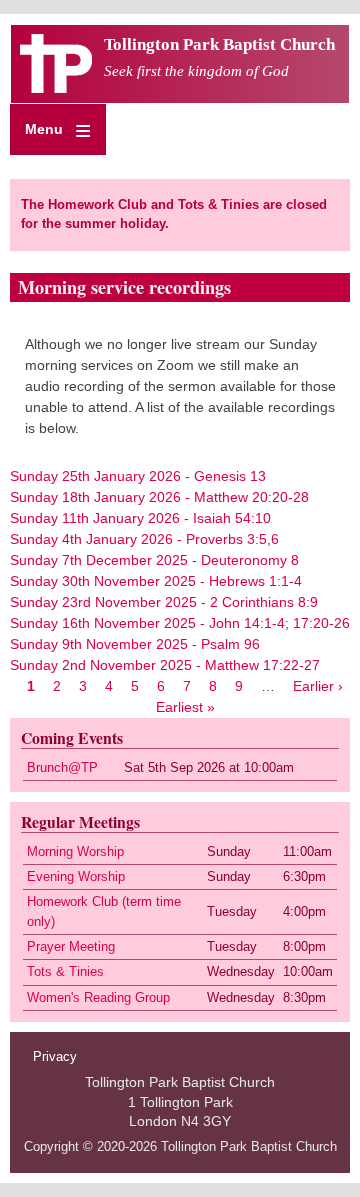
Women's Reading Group (98, 998)
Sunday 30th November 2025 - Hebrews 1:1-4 (156, 581)
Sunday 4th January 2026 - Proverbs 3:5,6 (144, 539)
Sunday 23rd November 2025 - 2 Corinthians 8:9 (164, 602)
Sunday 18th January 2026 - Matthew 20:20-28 (159, 497)
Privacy (55, 1057)
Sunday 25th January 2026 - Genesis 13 (138, 476)
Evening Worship (76, 877)
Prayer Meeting (71, 947)
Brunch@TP (62, 768)
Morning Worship (75, 852)
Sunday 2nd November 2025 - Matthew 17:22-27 (165, 665)
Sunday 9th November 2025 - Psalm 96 (135, 644)
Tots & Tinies (65, 972)
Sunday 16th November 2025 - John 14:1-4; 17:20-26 (180, 623)
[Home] (56, 88)
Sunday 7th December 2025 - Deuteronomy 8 (154, 560)
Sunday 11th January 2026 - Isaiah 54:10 (140, 518)
